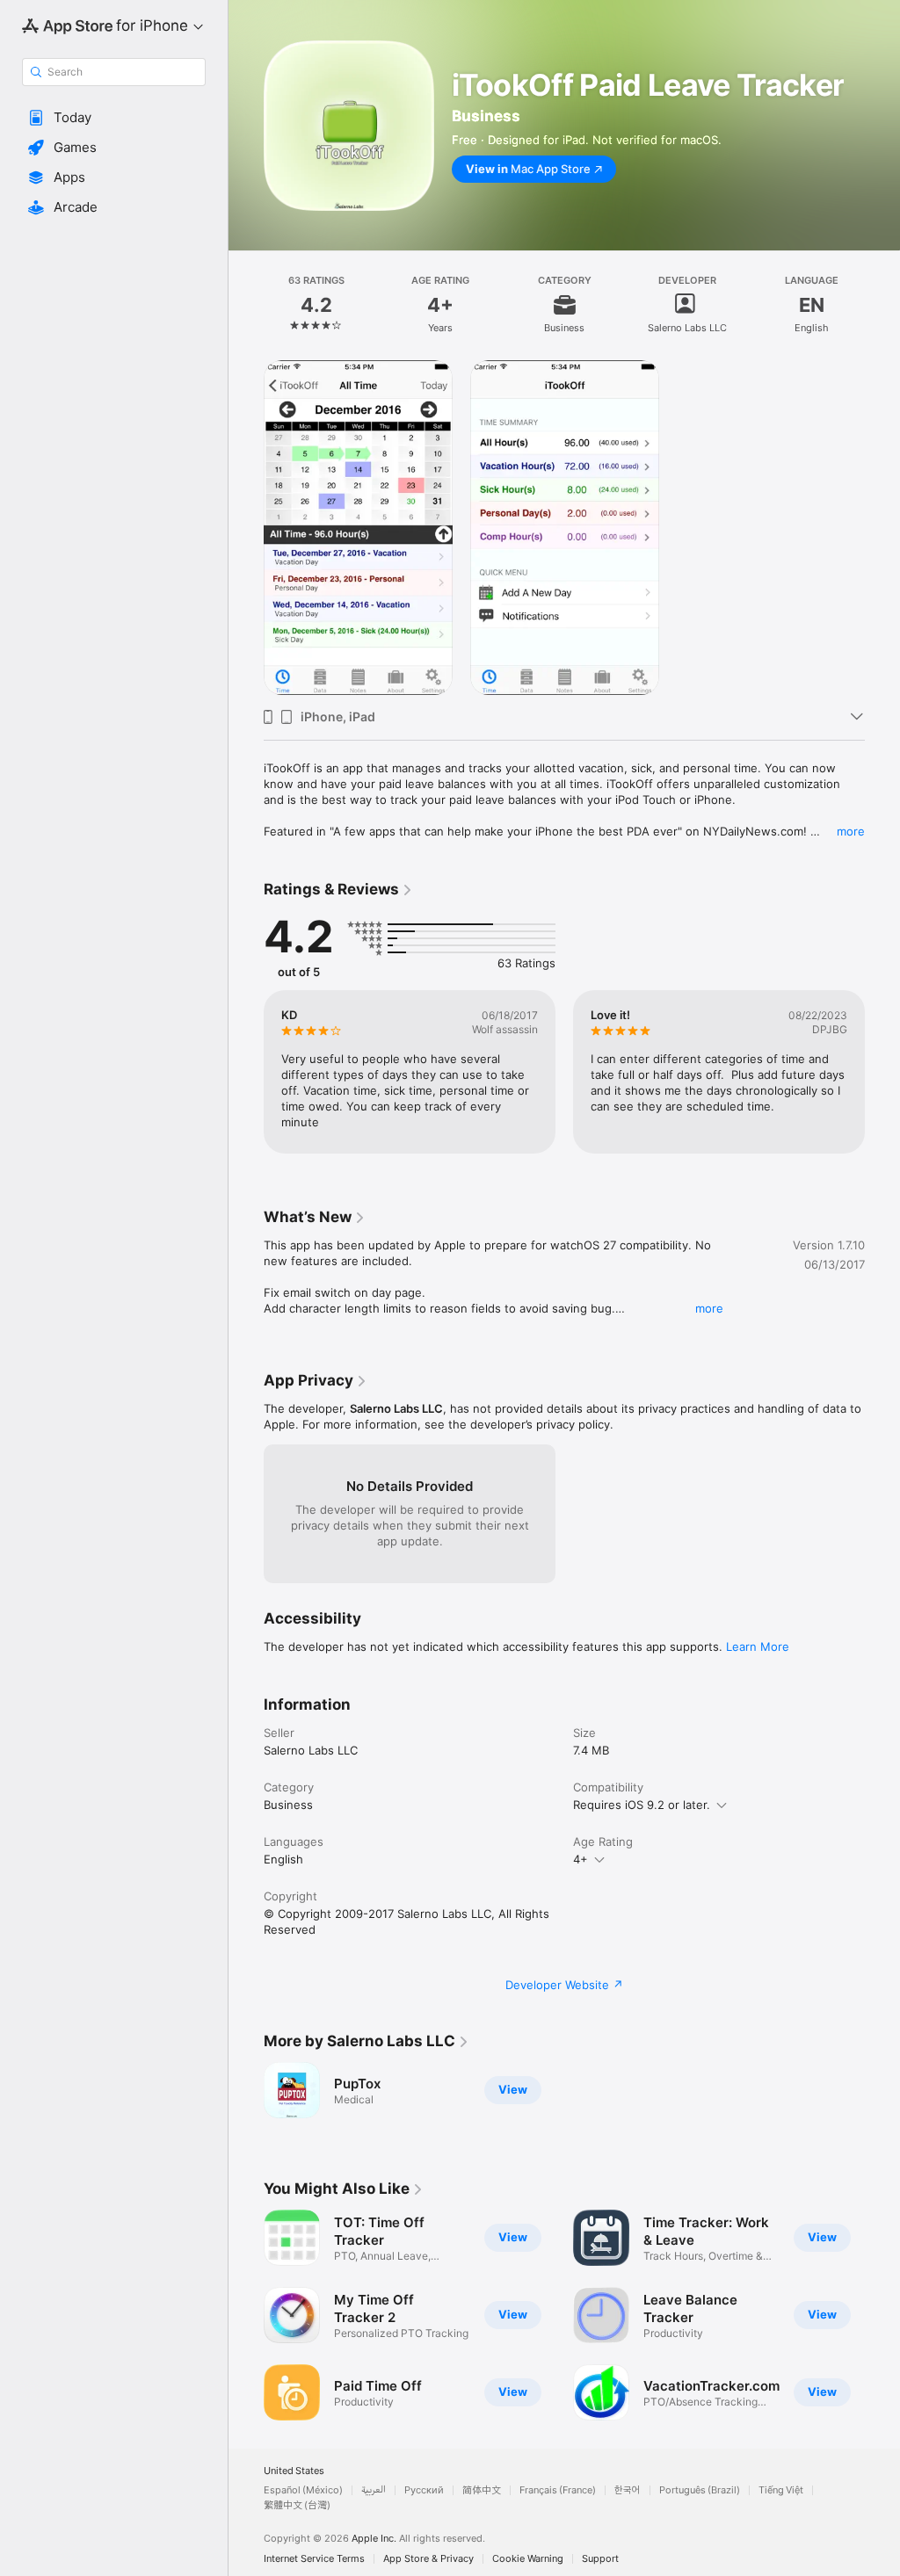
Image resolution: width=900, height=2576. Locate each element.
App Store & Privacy (428, 2559)
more (851, 831)
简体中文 (482, 2490)
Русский (424, 2490)
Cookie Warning (528, 2559)
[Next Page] (882, 305)
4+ (581, 1859)
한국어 (628, 2490)
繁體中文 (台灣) (297, 2505)
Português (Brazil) (700, 2490)
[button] (114, 118)
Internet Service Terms (314, 2559)
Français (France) (558, 2490)
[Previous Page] (246, 305)
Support (600, 2559)
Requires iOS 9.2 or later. (642, 1805)
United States (294, 2471)
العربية (374, 2490)
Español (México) (303, 2490)
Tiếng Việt (781, 2490)
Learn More (758, 1646)
